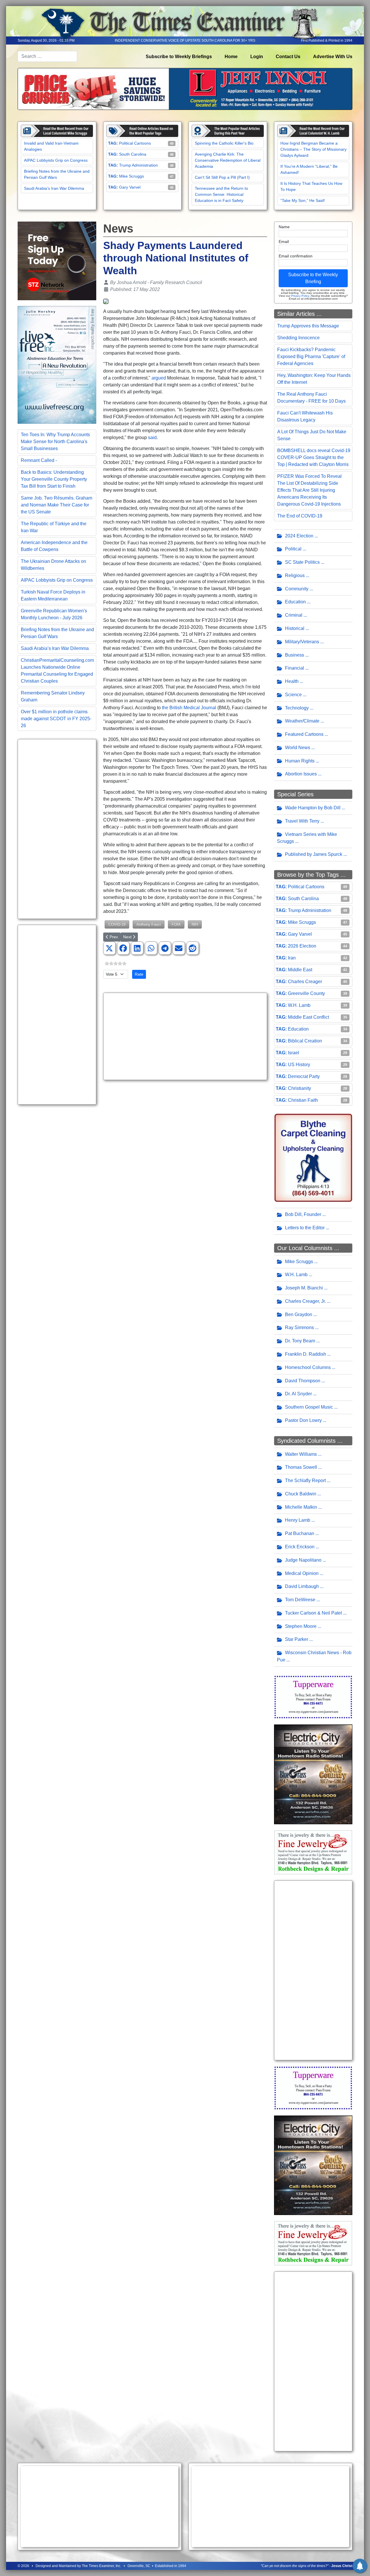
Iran (292, 958)
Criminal (294, 615)
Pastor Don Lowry (303, 1420)
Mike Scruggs (132, 176)
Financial (295, 668)
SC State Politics (302, 562)
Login (257, 57)
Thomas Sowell (301, 1467)
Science (293, 695)
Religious (295, 575)
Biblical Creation (305, 1041)
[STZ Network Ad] (57, 260)
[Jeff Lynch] (185, 89)
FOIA (176, 924)
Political (293, 549)
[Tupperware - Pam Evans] (313, 1697)
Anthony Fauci (149, 924)
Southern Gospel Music (309, 1407)
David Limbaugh (302, 1586)
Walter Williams (301, 1454)
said (152, 437)
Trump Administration (138, 165)
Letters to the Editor (305, 1228)
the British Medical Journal (189, 708)
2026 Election (302, 946)
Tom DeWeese (300, 1600)
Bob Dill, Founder (303, 1214)
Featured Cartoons (304, 734)
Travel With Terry (302, 821)
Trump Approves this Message (308, 326)
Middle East (300, 970)
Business (295, 655)
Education (295, 602)
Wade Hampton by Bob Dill (313, 808)
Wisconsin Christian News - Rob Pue (314, 1656)
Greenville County (306, 993)
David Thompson (303, 1381)
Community (297, 589)
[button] (109, 948)
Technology (297, 708)
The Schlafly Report (305, 1480)
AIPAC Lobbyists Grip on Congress (56, 160)
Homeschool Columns (308, 1367)
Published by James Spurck (314, 854)
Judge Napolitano (303, 1560)
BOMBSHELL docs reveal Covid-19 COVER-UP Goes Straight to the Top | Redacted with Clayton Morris (314, 457)
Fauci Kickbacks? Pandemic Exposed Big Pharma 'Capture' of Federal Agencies (311, 356)
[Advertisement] (57, 829)
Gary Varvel (130, 187)
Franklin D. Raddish (306, 1354)
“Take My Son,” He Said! (303, 200)
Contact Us (288, 57)
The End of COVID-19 (300, 516)
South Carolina (133, 154)
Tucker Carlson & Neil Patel (313, 1613)
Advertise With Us (333, 57)
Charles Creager (305, 982)
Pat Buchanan (300, 1533)
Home (231, 57)
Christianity (299, 1088)
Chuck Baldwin (301, 1494)
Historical (295, 628)
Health (292, 681)
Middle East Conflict (308, 1017)
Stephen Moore (301, 1626)
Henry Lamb (298, 1520)
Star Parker (297, 1639)
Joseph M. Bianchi (304, 1288)
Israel (294, 1053)
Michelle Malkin (301, 1507)
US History (299, 1065)
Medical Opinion (302, 1573)
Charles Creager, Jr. (305, 1301)
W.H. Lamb (299, 1005)
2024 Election (299, 536)
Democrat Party (304, 1076)
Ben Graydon (299, 1314)
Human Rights (300, 761)
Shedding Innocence (298, 338)
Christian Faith (303, 1100)
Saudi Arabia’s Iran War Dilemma (54, 188)
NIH (195, 924)
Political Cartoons (135, 143)
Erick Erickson (300, 1547)
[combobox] (47, 56)
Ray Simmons (299, 1327)
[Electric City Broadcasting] (313, 1774)
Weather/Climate (302, 721)
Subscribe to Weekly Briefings (179, 57)
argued (159, 378)
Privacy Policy (300, 296)
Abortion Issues (301, 774)
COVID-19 (117, 924)
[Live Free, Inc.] (57, 365)
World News (298, 748)
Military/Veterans (302, 642)
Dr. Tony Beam (300, 1341)
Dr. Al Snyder (298, 1394)
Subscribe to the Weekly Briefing (313, 278)
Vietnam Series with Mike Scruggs (307, 838)
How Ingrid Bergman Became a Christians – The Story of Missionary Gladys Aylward (313, 149)
